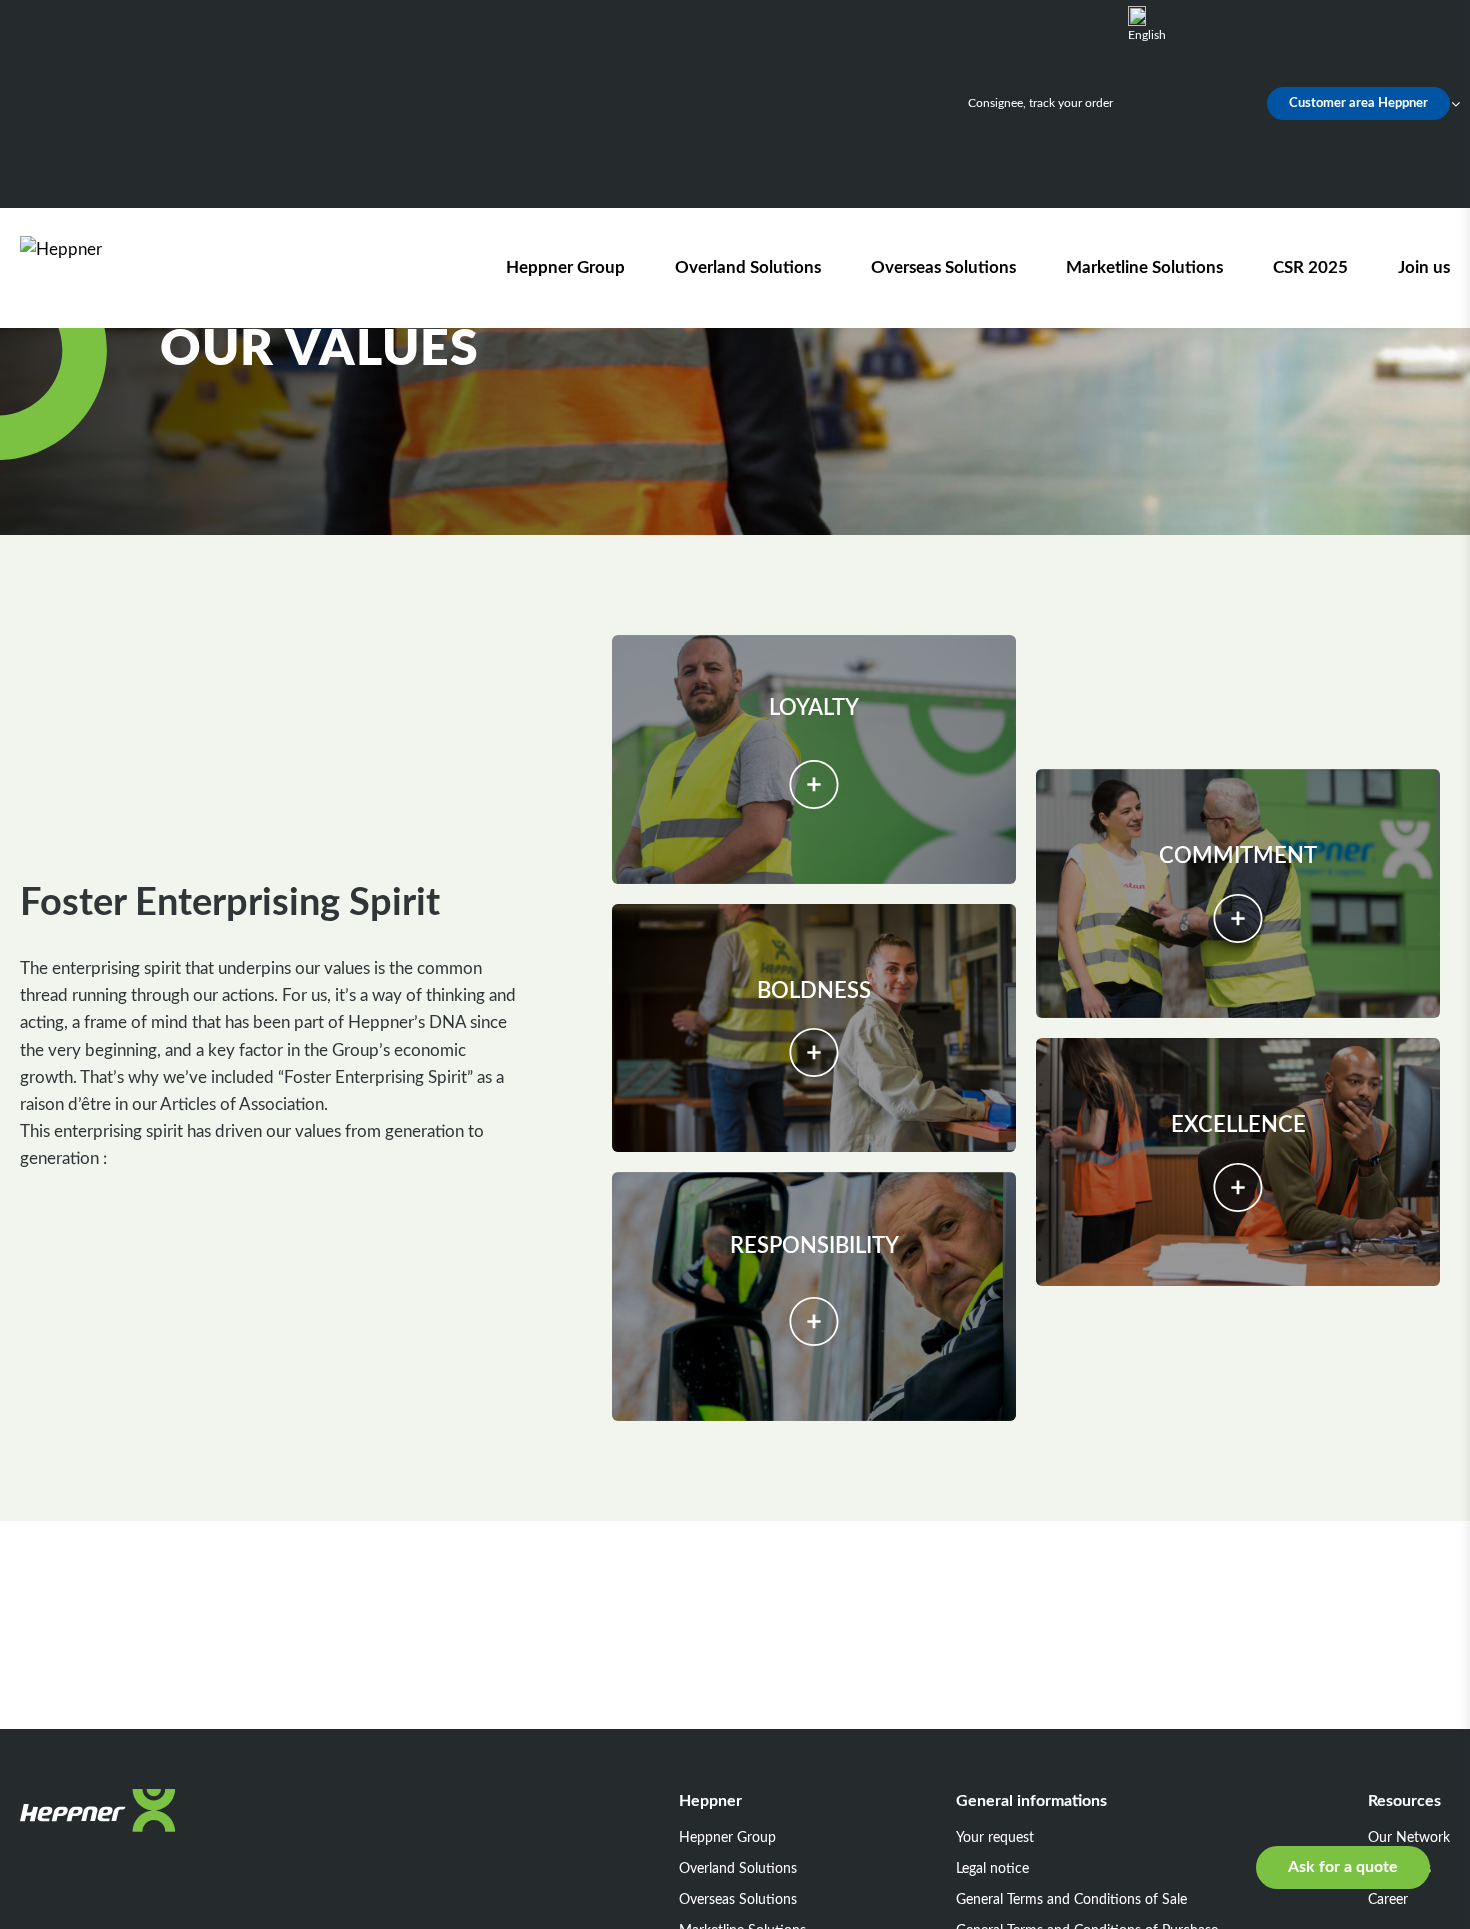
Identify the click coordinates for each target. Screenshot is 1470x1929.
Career (1388, 1900)
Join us (1424, 267)
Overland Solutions (748, 267)
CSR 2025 (1310, 267)
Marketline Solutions (1144, 267)
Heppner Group (565, 267)
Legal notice (992, 1869)
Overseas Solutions (943, 267)
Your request (995, 1838)
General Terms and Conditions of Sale (1071, 1900)
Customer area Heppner (1358, 103)
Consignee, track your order (1040, 103)
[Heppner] (134, 267)
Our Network (1409, 1838)
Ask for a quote (1343, 1867)
